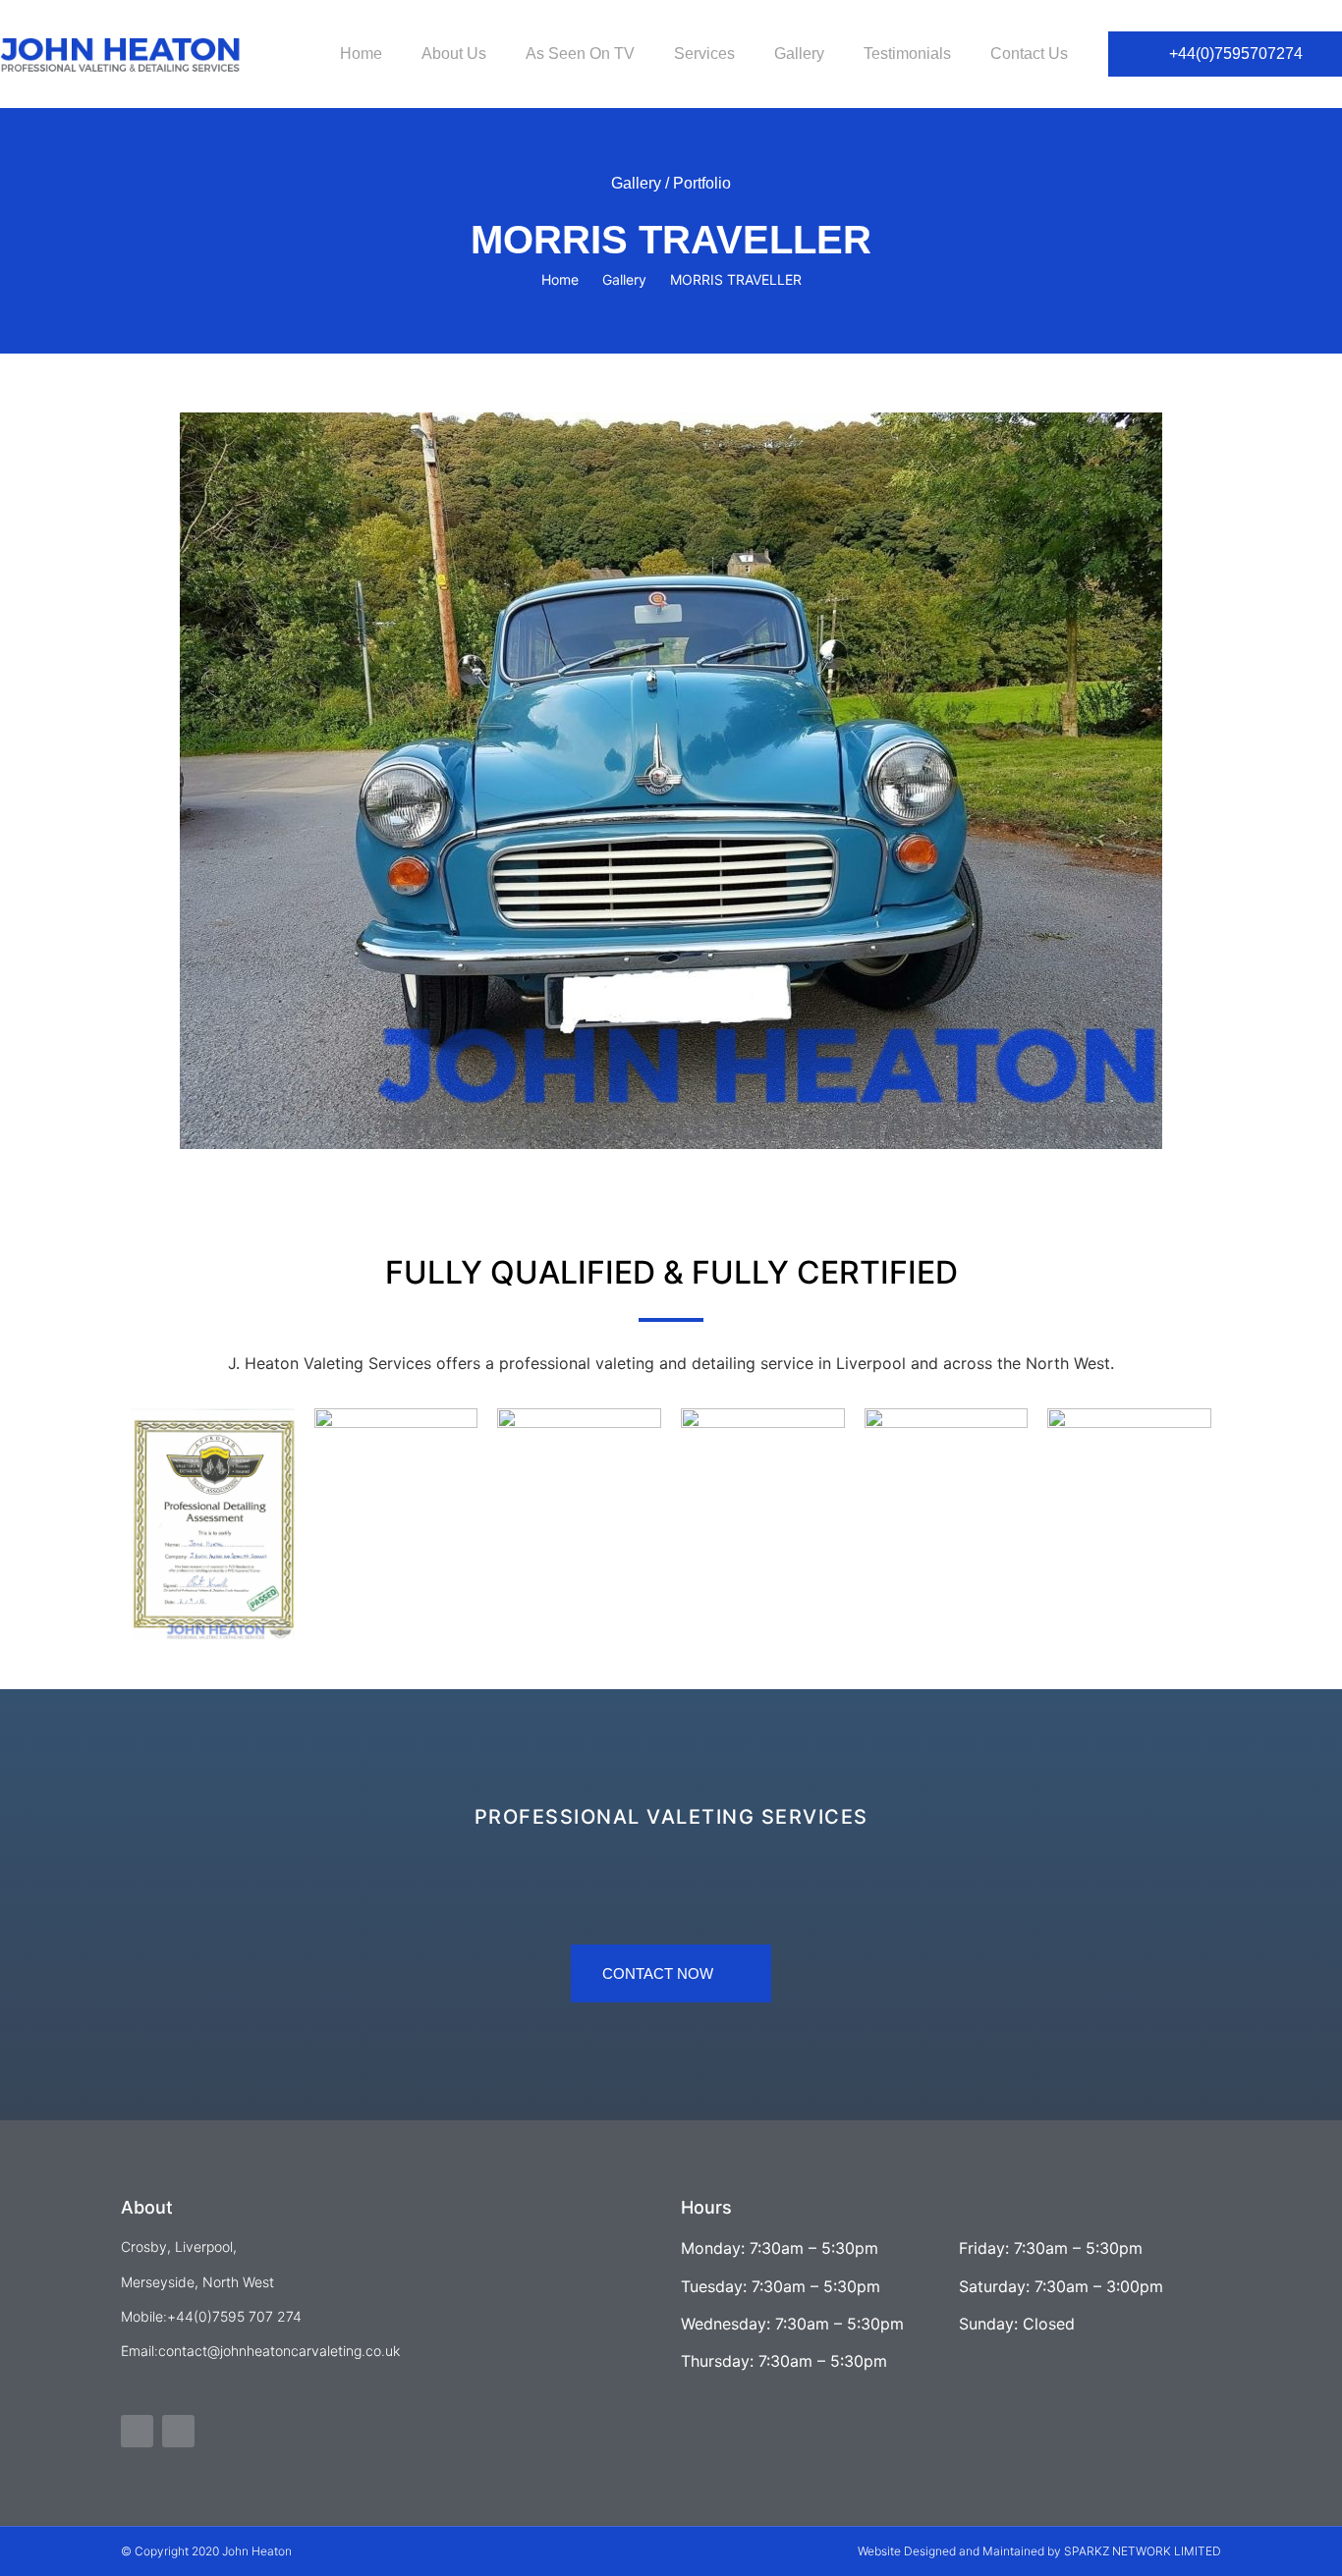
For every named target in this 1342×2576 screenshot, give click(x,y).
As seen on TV (580, 54)
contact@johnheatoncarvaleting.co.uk (279, 2351)
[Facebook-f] (137, 2431)
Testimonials (907, 54)
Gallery (799, 54)
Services (704, 54)
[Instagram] (178, 2431)
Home (361, 54)
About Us (454, 54)
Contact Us (1029, 54)
